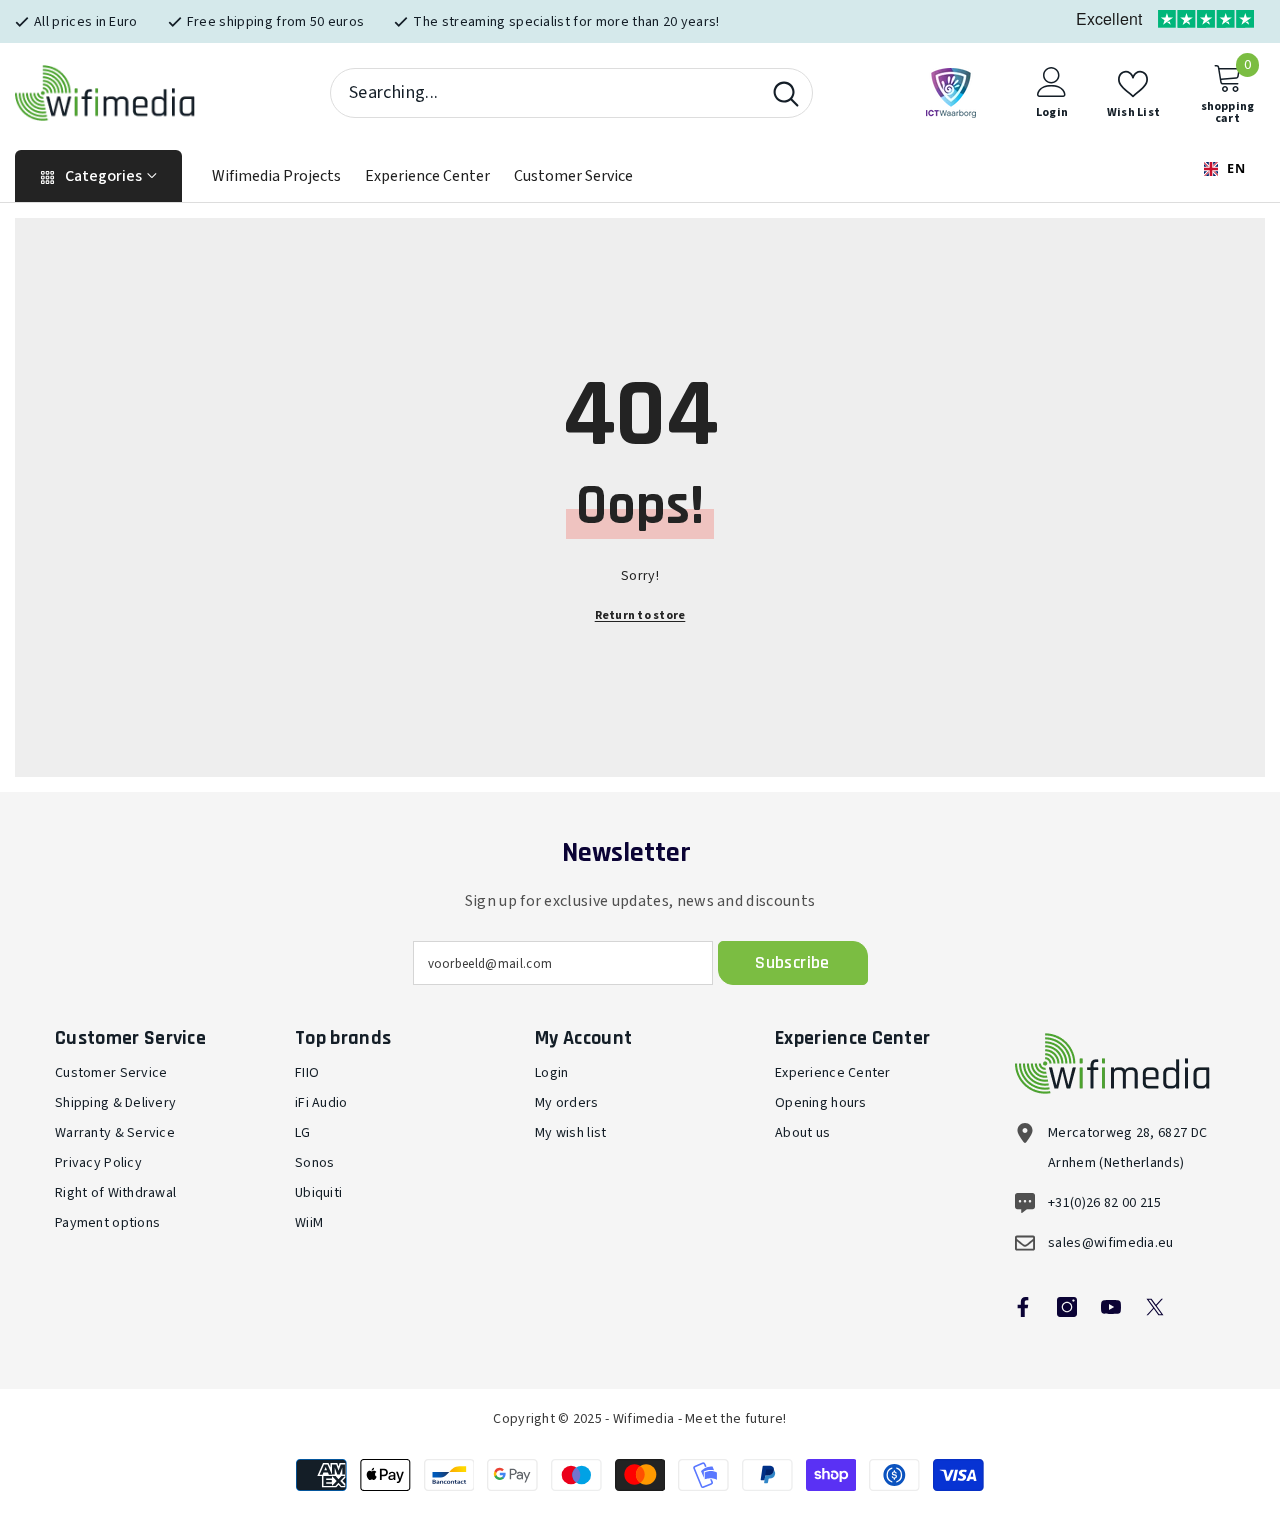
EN (1234, 168)
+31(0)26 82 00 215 (1105, 1203)
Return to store (640, 615)
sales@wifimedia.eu (1111, 1243)
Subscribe (792, 962)
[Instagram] (1067, 1307)
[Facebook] (1023, 1307)
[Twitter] (1155, 1307)
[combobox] (545, 93)
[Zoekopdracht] (571, 93)
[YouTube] (1111, 1307)
